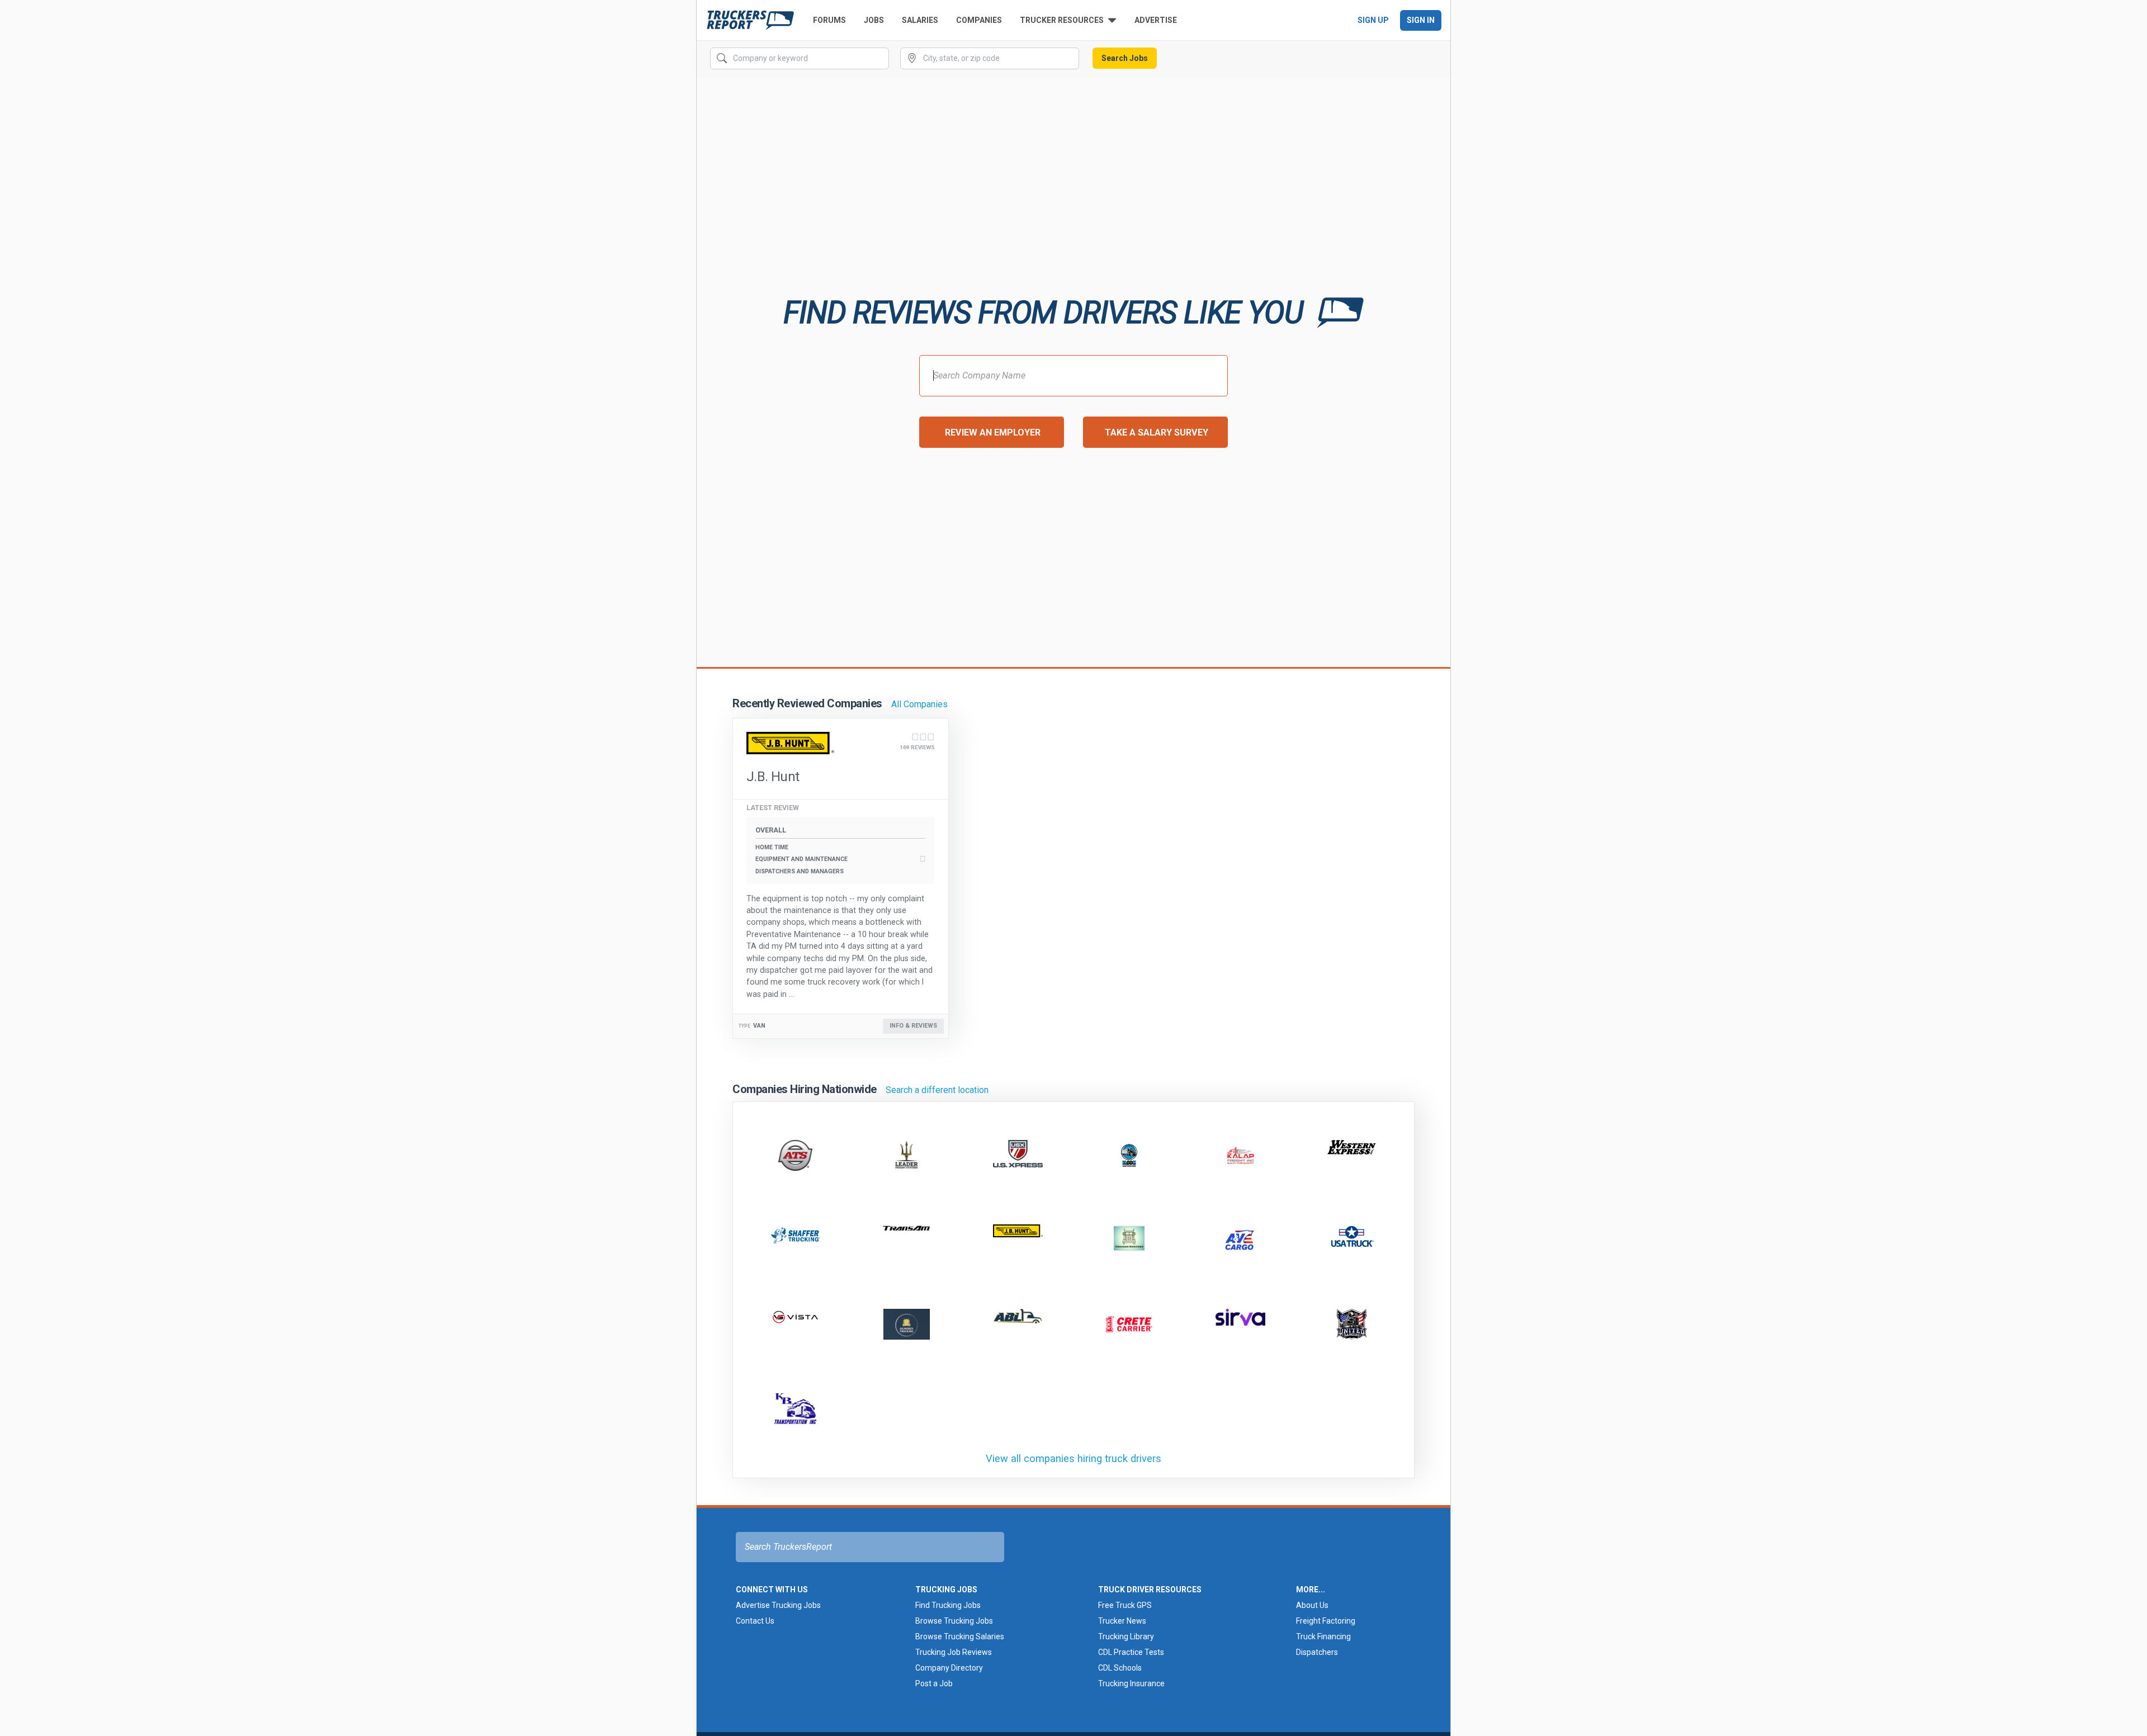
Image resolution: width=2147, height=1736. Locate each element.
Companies (979, 20)
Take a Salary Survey (1157, 432)
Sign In (1421, 20)
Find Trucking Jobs (948, 1605)
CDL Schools (1120, 1668)
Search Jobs (1125, 58)
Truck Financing (1323, 1636)
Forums (829, 20)
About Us (1312, 1605)
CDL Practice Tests (1131, 1652)
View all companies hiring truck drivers (1073, 1458)
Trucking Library (1126, 1636)
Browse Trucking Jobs (954, 1621)
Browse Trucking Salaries (960, 1636)
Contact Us (755, 1621)
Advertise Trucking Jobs (778, 1605)
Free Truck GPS (1125, 1605)
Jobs (874, 20)
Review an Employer (993, 432)
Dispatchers (1317, 1652)
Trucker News (1122, 1621)
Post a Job (934, 1683)
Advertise (1156, 20)
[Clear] (879, 59)
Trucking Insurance (1131, 1683)
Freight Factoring (1326, 1621)
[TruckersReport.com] (750, 20)
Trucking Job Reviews (954, 1652)
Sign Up (1373, 20)
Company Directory (949, 1668)
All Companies (919, 704)
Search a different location (937, 1090)
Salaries (920, 20)
